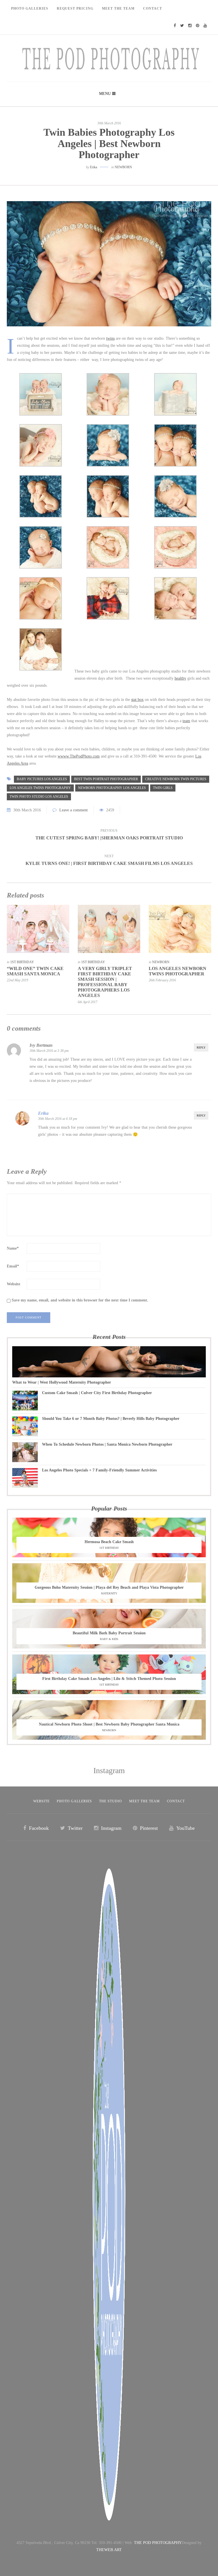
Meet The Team (118, 8)
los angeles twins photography (40, 788)
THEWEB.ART (109, 2550)
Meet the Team (144, 1801)
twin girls (163, 788)
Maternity (109, 1593)
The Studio (111, 1801)
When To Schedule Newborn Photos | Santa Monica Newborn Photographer (107, 1444)
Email (13, 1266)
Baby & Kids (109, 1639)
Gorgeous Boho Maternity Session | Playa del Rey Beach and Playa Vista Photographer (109, 1587)
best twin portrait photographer (106, 779)
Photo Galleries (30, 8)
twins (110, 338)
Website (13, 1284)
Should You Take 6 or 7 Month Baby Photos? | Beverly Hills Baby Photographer (111, 1419)
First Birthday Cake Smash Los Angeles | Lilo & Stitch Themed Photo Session (109, 1679)
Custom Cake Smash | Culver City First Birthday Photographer (97, 1393)
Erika (94, 167)
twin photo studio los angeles (39, 797)
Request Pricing (75, 8)
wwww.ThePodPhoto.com (79, 756)
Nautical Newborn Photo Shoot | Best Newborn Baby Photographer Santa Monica (109, 1724)
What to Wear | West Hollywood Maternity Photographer (62, 1382)
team (186, 721)
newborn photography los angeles (112, 788)
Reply (201, 1047)
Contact (153, 8)
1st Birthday (22, 962)
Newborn (123, 167)
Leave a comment (74, 810)
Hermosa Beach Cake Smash (109, 1542)
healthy (180, 678)
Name (13, 1248)
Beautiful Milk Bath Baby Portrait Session (109, 1633)
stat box (137, 700)
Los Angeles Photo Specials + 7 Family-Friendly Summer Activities (99, 1470)
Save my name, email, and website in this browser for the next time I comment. (80, 1300)
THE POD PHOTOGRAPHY (158, 2543)
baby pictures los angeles (42, 779)
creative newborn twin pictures (176, 779)
